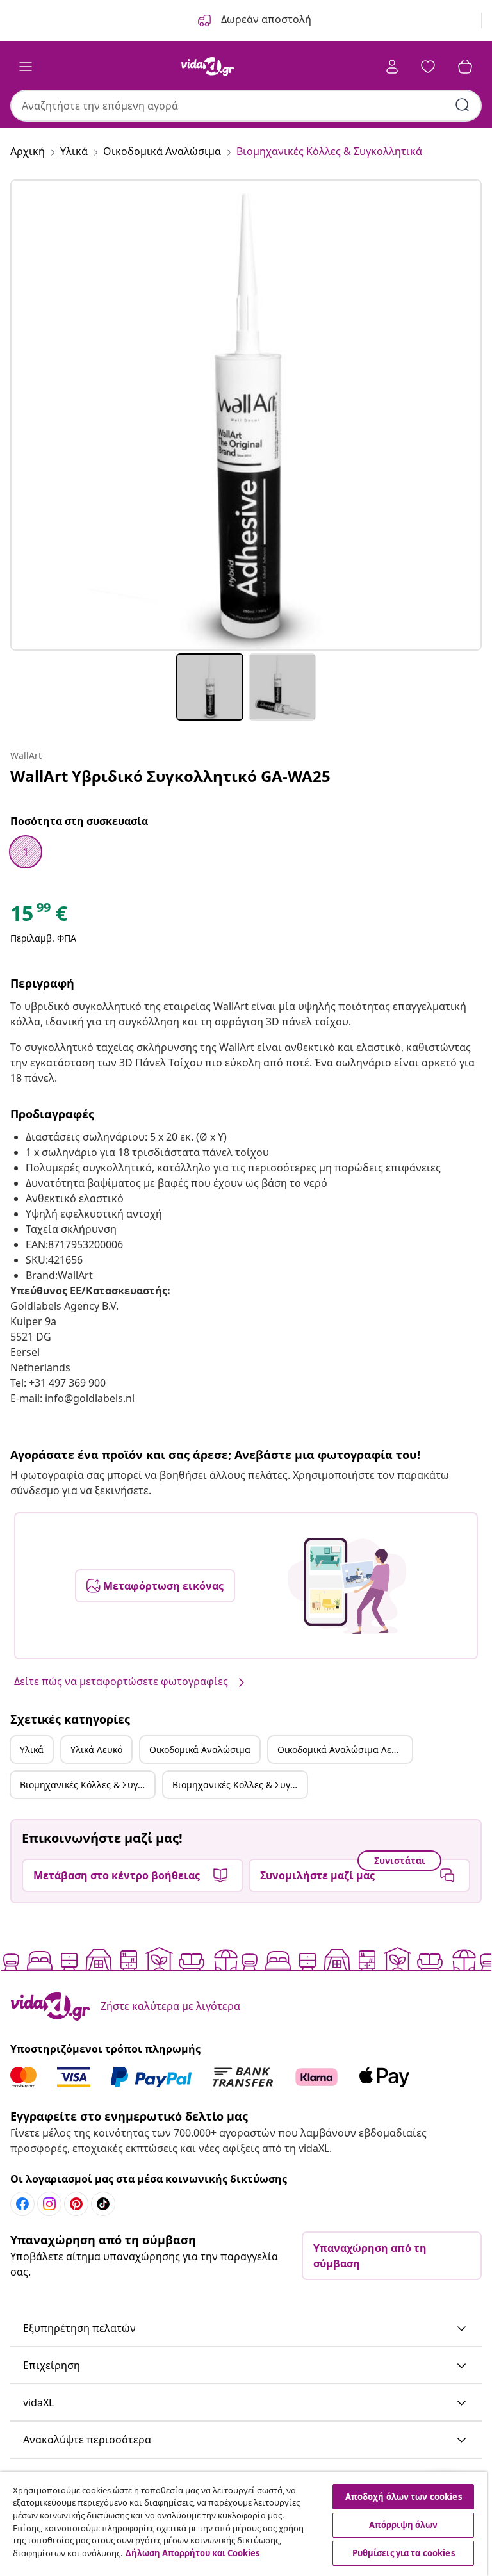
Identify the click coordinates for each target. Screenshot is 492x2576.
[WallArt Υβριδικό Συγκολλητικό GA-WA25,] (246, 415)
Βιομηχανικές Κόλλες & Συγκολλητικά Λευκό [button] (240, 1785)
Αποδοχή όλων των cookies (404, 2497)
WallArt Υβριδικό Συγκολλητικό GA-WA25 (170, 776)
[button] (246, 2329)
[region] (243, 2524)
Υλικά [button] (32, 1749)
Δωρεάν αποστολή (265, 19)
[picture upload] (347, 1586)
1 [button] (26, 852)
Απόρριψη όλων (404, 2525)
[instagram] (49, 2204)
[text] (39, 917)
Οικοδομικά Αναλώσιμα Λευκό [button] (342, 1749)
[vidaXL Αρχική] (208, 67)
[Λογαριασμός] (392, 67)
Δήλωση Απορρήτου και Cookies (193, 2553)
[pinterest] (76, 2204)
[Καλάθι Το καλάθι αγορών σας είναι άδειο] (465, 67)
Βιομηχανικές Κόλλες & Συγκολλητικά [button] (87, 1785)
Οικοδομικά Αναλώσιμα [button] (200, 1749)
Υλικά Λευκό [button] (96, 1749)
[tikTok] (103, 2204)
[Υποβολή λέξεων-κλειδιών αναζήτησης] (463, 105)
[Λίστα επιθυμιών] (428, 67)
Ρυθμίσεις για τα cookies (404, 2553)
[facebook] (22, 2204)
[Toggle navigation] (26, 67)
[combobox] (246, 106)
